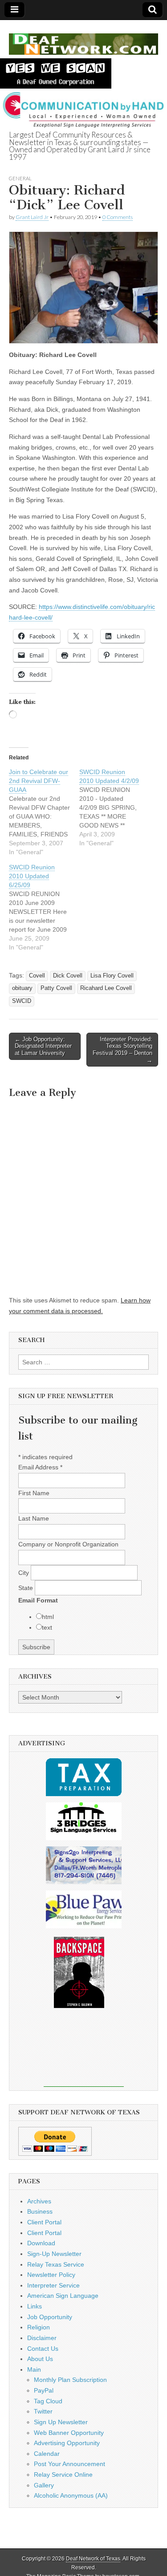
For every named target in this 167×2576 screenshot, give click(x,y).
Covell (37, 976)
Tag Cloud (48, 2401)
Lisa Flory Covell (112, 976)
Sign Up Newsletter (61, 2422)
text (47, 1627)
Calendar (47, 2454)
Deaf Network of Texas (93, 2559)
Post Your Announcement (69, 2464)
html (48, 1617)
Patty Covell (56, 988)
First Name (34, 1493)
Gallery (44, 2485)
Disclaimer (42, 2338)
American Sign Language (63, 2296)
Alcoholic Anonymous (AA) (71, 2495)
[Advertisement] (84, 2053)
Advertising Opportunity (67, 2443)
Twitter (43, 2411)
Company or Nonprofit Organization (68, 1544)
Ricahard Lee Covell (106, 988)
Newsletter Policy (51, 2275)
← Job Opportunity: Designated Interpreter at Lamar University (43, 1046)
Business (40, 2211)
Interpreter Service (53, 2285)
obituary (22, 988)
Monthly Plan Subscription (70, 2380)
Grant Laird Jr (32, 217)
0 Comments (118, 217)
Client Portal (44, 2222)
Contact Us (43, 2349)
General (20, 178)
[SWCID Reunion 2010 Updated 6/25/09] (44, 907)
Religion (39, 2327)
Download (41, 2243)
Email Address (40, 1467)
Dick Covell (68, 976)
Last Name (34, 1518)
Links (35, 2306)
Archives (39, 2201)
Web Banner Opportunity (69, 2433)
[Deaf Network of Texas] (83, 39)
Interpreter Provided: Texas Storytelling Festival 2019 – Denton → (122, 1050)
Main (34, 2369)
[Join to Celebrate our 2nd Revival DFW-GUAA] (44, 812)
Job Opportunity (50, 2317)
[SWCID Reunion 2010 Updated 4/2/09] (114, 807)
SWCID (22, 1001)
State (26, 1588)
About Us (40, 2359)
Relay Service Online (63, 2475)
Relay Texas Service (56, 2264)
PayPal (44, 2390)
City (24, 1573)
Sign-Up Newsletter (54, 2254)
